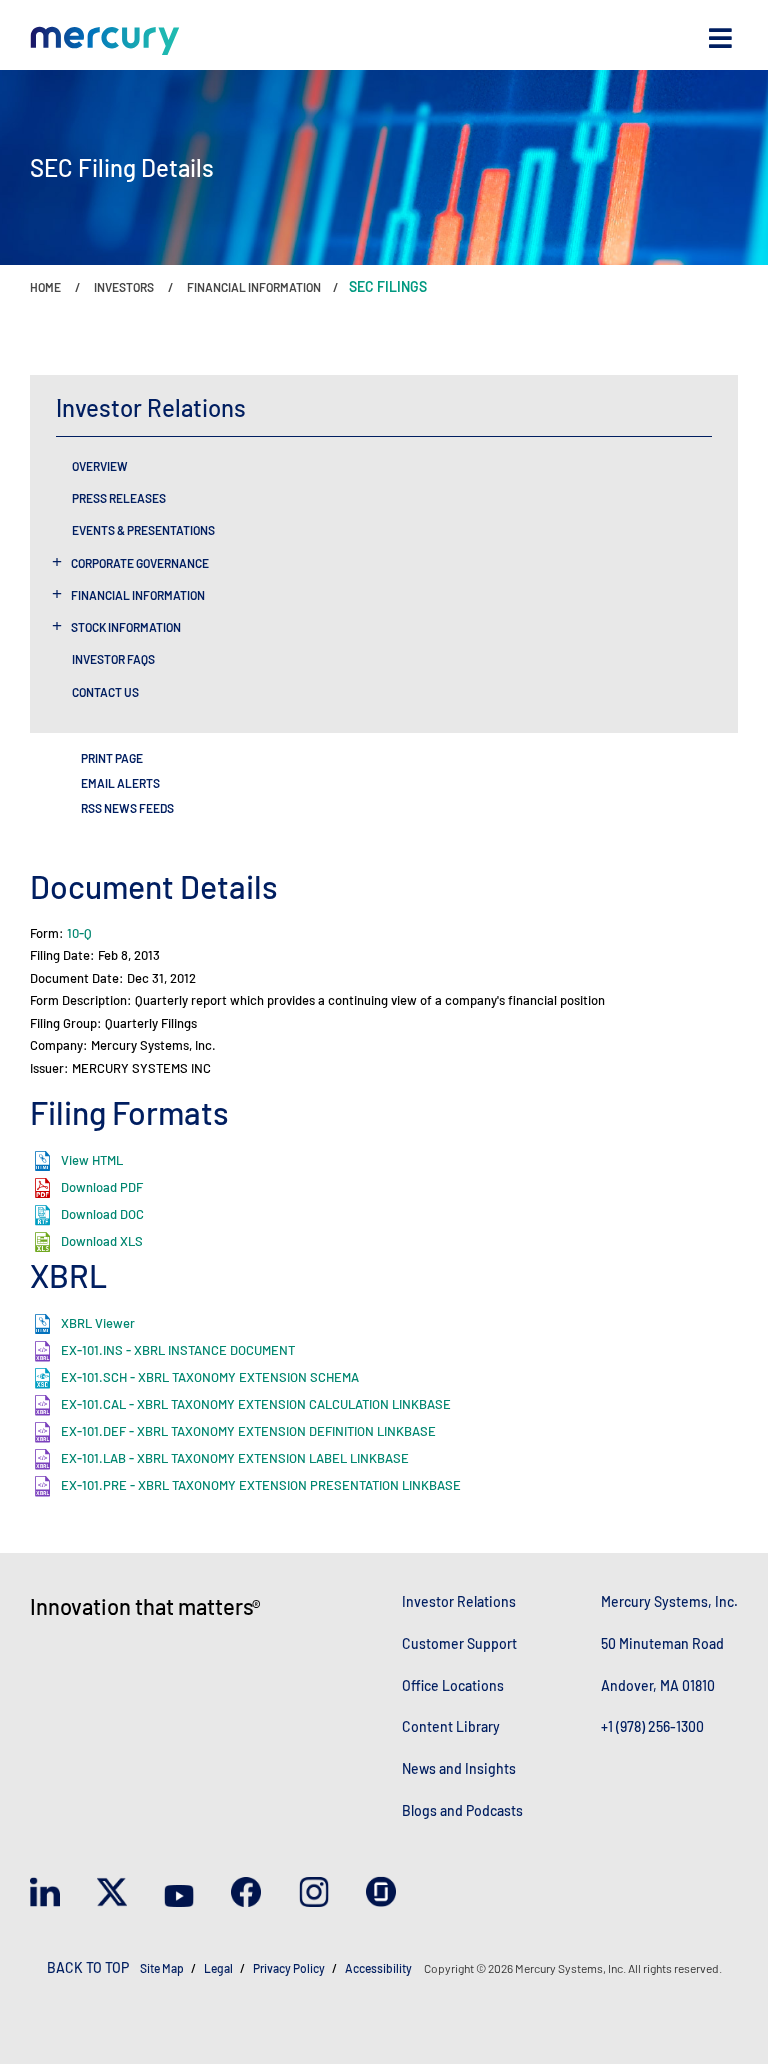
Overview (100, 466)
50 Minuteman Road (662, 1643)
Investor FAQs (113, 659)
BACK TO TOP (88, 1967)
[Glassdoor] (381, 1896)
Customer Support (459, 1643)
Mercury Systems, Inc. (669, 1601)
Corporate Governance (140, 563)
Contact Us (105, 692)
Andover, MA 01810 (658, 1685)
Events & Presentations (143, 530)
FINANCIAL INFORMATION (254, 287)
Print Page (112, 758)
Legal (218, 1968)
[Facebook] (246, 1896)
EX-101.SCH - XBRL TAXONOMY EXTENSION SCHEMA (210, 1377)
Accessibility (379, 1968)
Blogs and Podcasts (462, 1810)
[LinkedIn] (45, 1896)
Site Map (162, 1968)
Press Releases (119, 498)
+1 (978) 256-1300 (652, 1726)
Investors (124, 287)
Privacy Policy (289, 1968)
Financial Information (138, 595)
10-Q (79, 933)
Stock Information (126, 627)
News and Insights (459, 1768)
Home (45, 287)
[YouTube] (179, 1896)
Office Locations (453, 1685)
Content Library (451, 1726)
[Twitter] (112, 1896)
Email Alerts (120, 783)
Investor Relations (459, 1601)
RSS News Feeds (127, 808)
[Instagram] (314, 1896)
